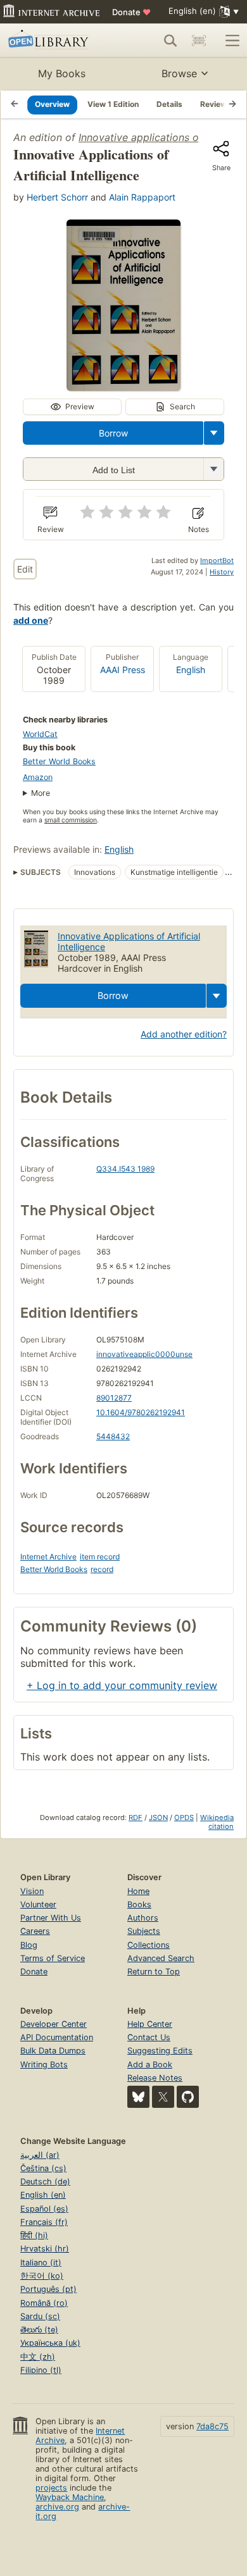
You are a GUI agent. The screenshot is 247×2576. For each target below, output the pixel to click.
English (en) (43, 2195)
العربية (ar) (40, 2155)
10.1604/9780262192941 (141, 1412)
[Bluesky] (138, 2097)
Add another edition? (184, 1034)
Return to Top (154, 1972)
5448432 (113, 1436)
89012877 (114, 1398)
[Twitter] (163, 2097)
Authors (143, 1918)
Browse (179, 73)
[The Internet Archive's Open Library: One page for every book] (55, 40)
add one (31, 620)
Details (169, 104)
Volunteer (38, 1904)
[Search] (170, 40)
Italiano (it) (41, 2263)
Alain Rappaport (142, 197)
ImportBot (217, 560)
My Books (62, 73)
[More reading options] (214, 433)
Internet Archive (48, 1557)
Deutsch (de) (45, 2182)
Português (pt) (48, 2289)
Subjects (144, 1931)
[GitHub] (188, 2097)
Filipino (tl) (41, 2370)
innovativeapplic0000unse (144, 1354)
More (41, 793)
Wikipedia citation (217, 1822)
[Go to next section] (232, 104)
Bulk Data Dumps (53, 2051)
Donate (131, 12)
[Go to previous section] (15, 104)
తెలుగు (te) (39, 2330)
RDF (136, 1817)
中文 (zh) (38, 2357)
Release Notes (155, 2078)
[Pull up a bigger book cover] (123, 387)
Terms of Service (53, 1958)
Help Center (150, 2024)
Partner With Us (51, 1918)
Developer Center (54, 2024)
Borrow (113, 433)
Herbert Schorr (57, 197)
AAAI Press (123, 670)
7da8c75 (212, 2426)
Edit (25, 569)
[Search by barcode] (199, 40)
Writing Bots (44, 2065)
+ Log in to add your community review (122, 1685)
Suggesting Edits (160, 2051)
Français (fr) (44, 2222)
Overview (52, 104)
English (191, 670)
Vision (32, 1891)
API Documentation (57, 2037)
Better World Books (59, 761)
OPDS (184, 1817)
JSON (158, 1817)
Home (138, 1891)
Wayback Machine (70, 2497)
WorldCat (40, 734)
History (222, 572)
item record (100, 1557)
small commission (71, 820)
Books (139, 1904)
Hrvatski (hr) (45, 2249)
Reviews (216, 104)
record (102, 1569)
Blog (29, 1945)
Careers (35, 1931)
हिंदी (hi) (34, 2235)
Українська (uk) (50, 2343)
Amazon (38, 777)
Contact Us (149, 2037)
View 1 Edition (113, 104)
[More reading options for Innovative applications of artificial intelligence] (213, 469)
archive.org (57, 2507)
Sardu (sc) (40, 2316)
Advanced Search (161, 1958)
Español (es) (44, 2209)
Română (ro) (44, 2303)
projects (51, 2488)
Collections (149, 1945)
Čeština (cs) (43, 2168)
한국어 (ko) (42, 2276)
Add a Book (150, 2065)
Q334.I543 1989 (125, 1169)
